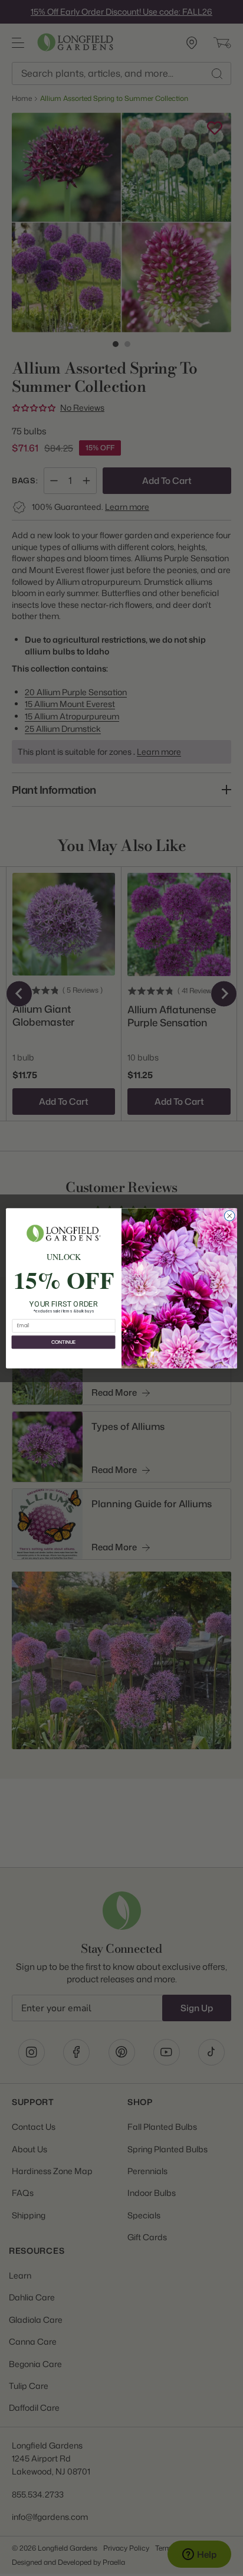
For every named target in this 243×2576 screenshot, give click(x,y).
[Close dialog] (229, 1216)
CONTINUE (63, 1342)
